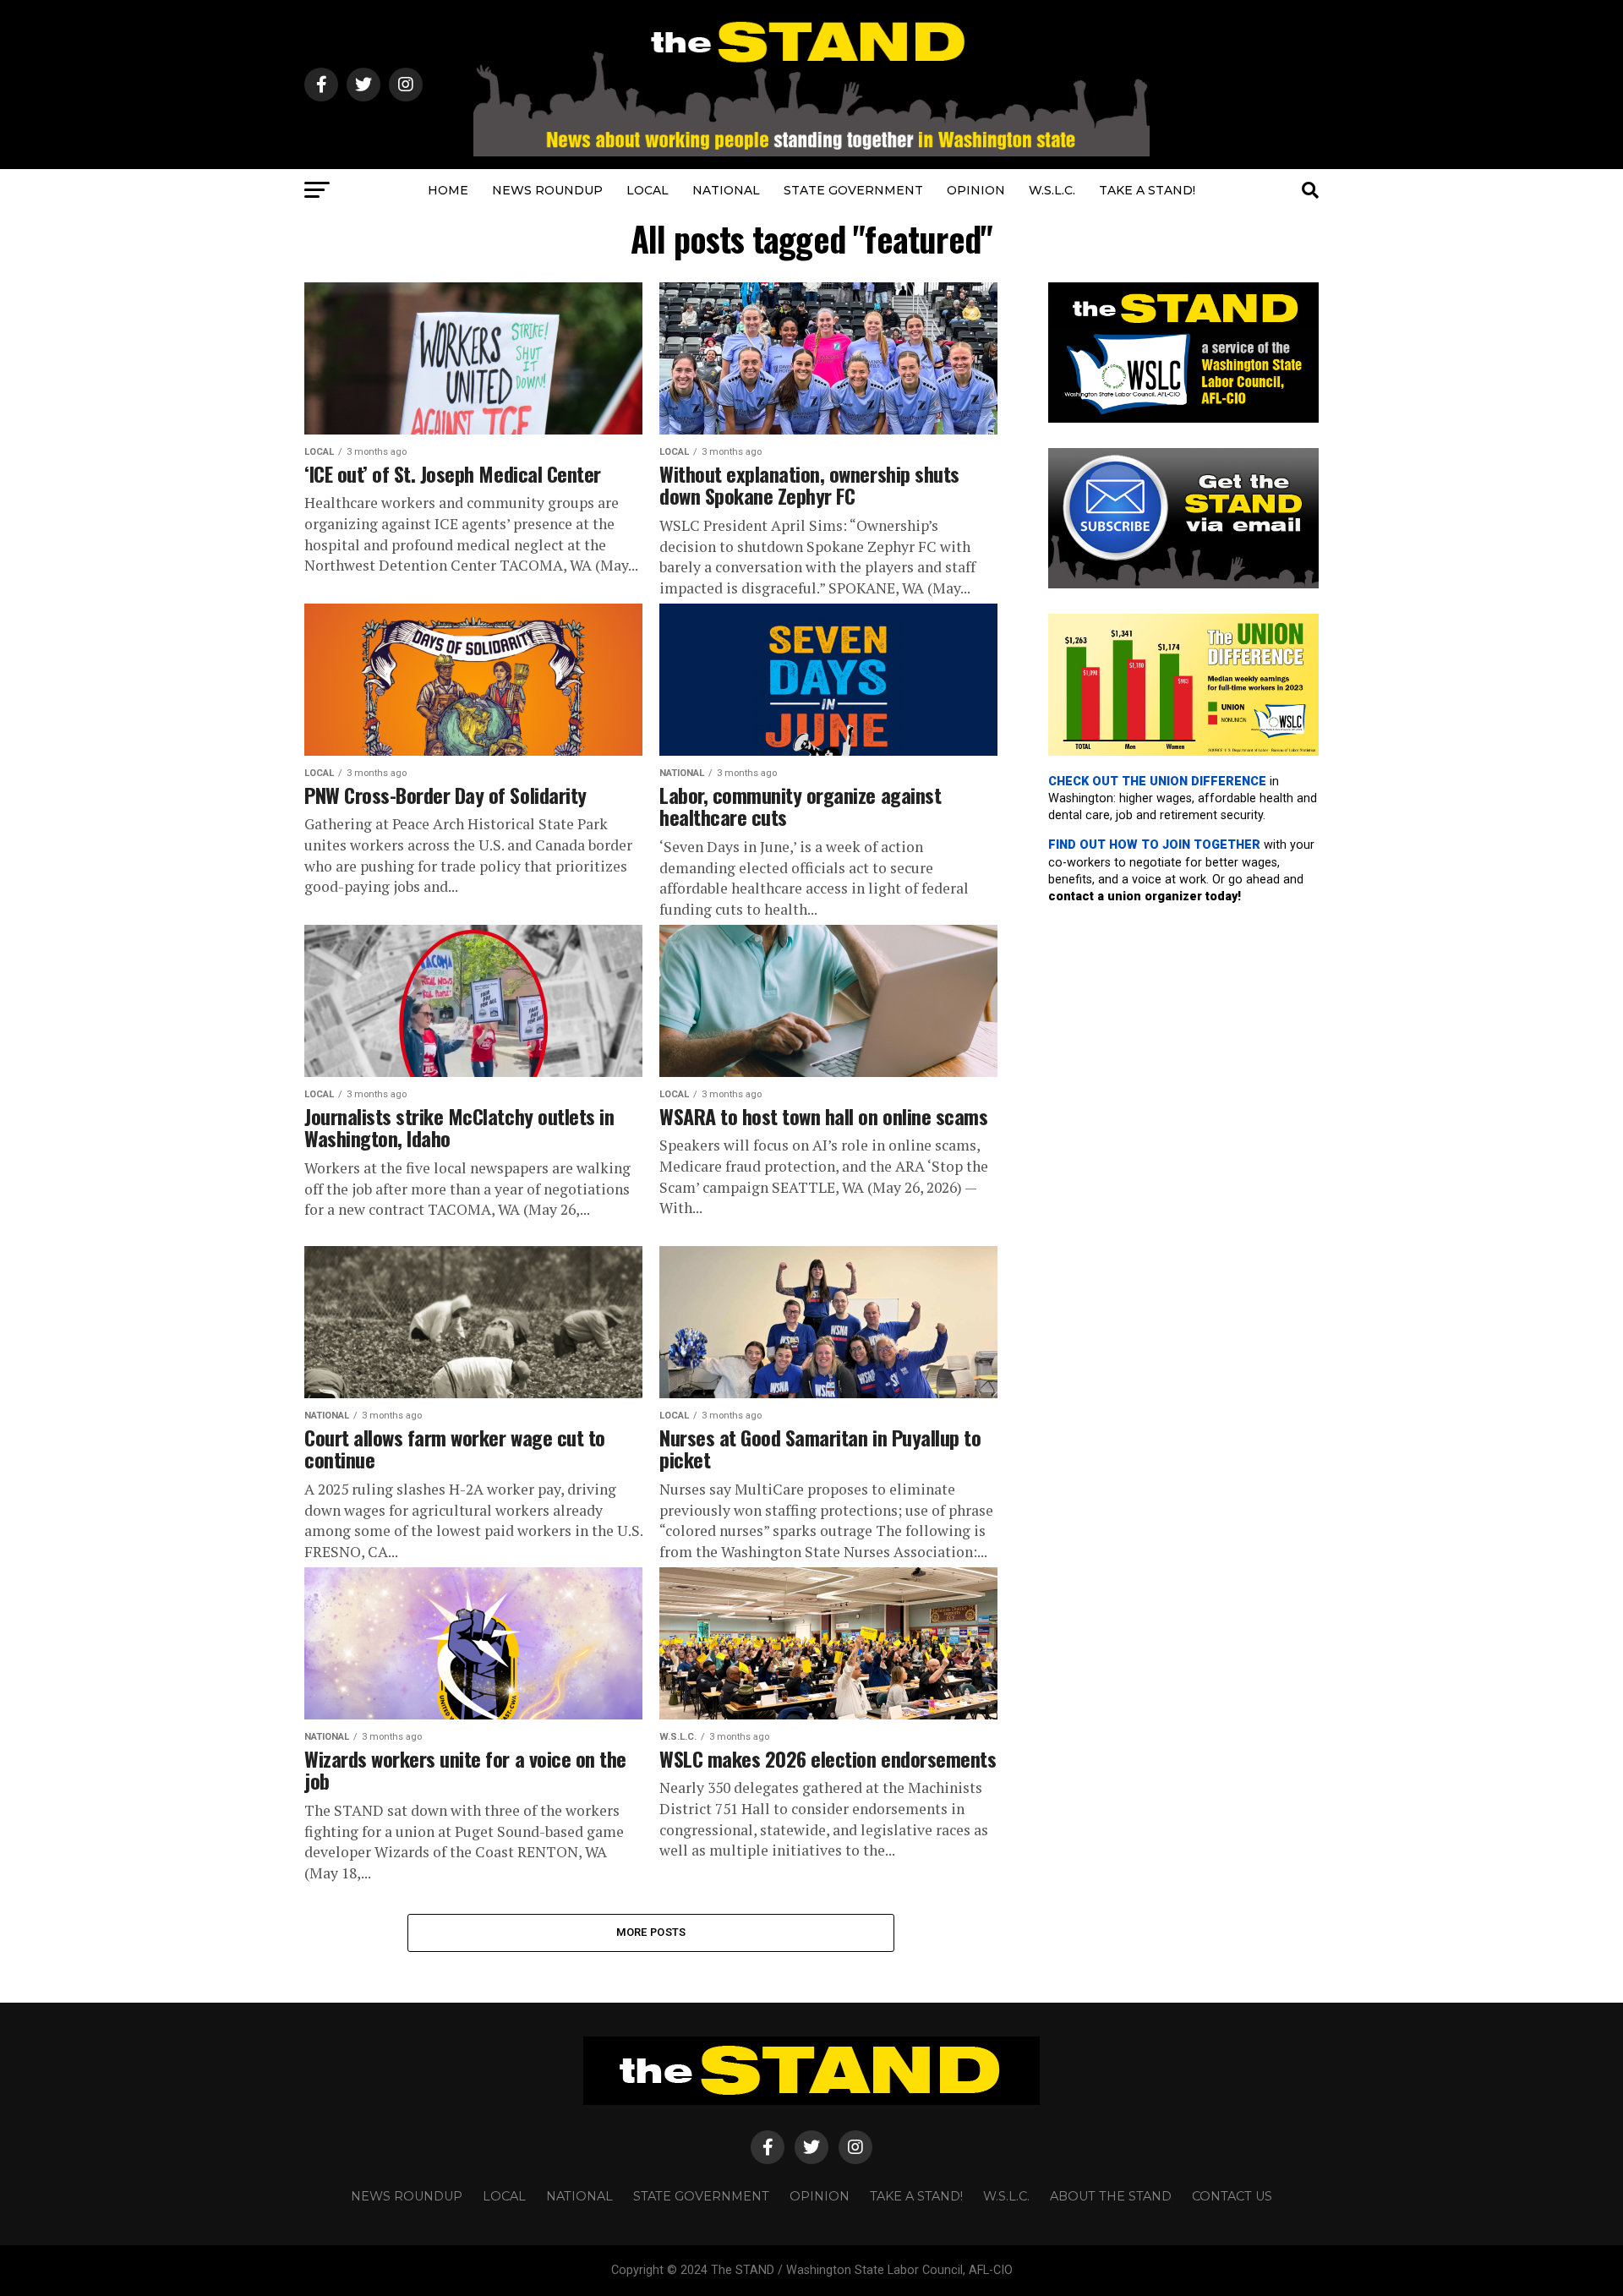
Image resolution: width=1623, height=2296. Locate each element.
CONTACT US (1232, 2196)
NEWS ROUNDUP (547, 190)
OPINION (976, 190)
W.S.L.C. (1052, 190)
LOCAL (648, 190)
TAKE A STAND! (1147, 190)
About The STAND (1111, 2196)
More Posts (651, 1932)
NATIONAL (726, 190)
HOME (448, 190)
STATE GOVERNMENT (853, 190)
